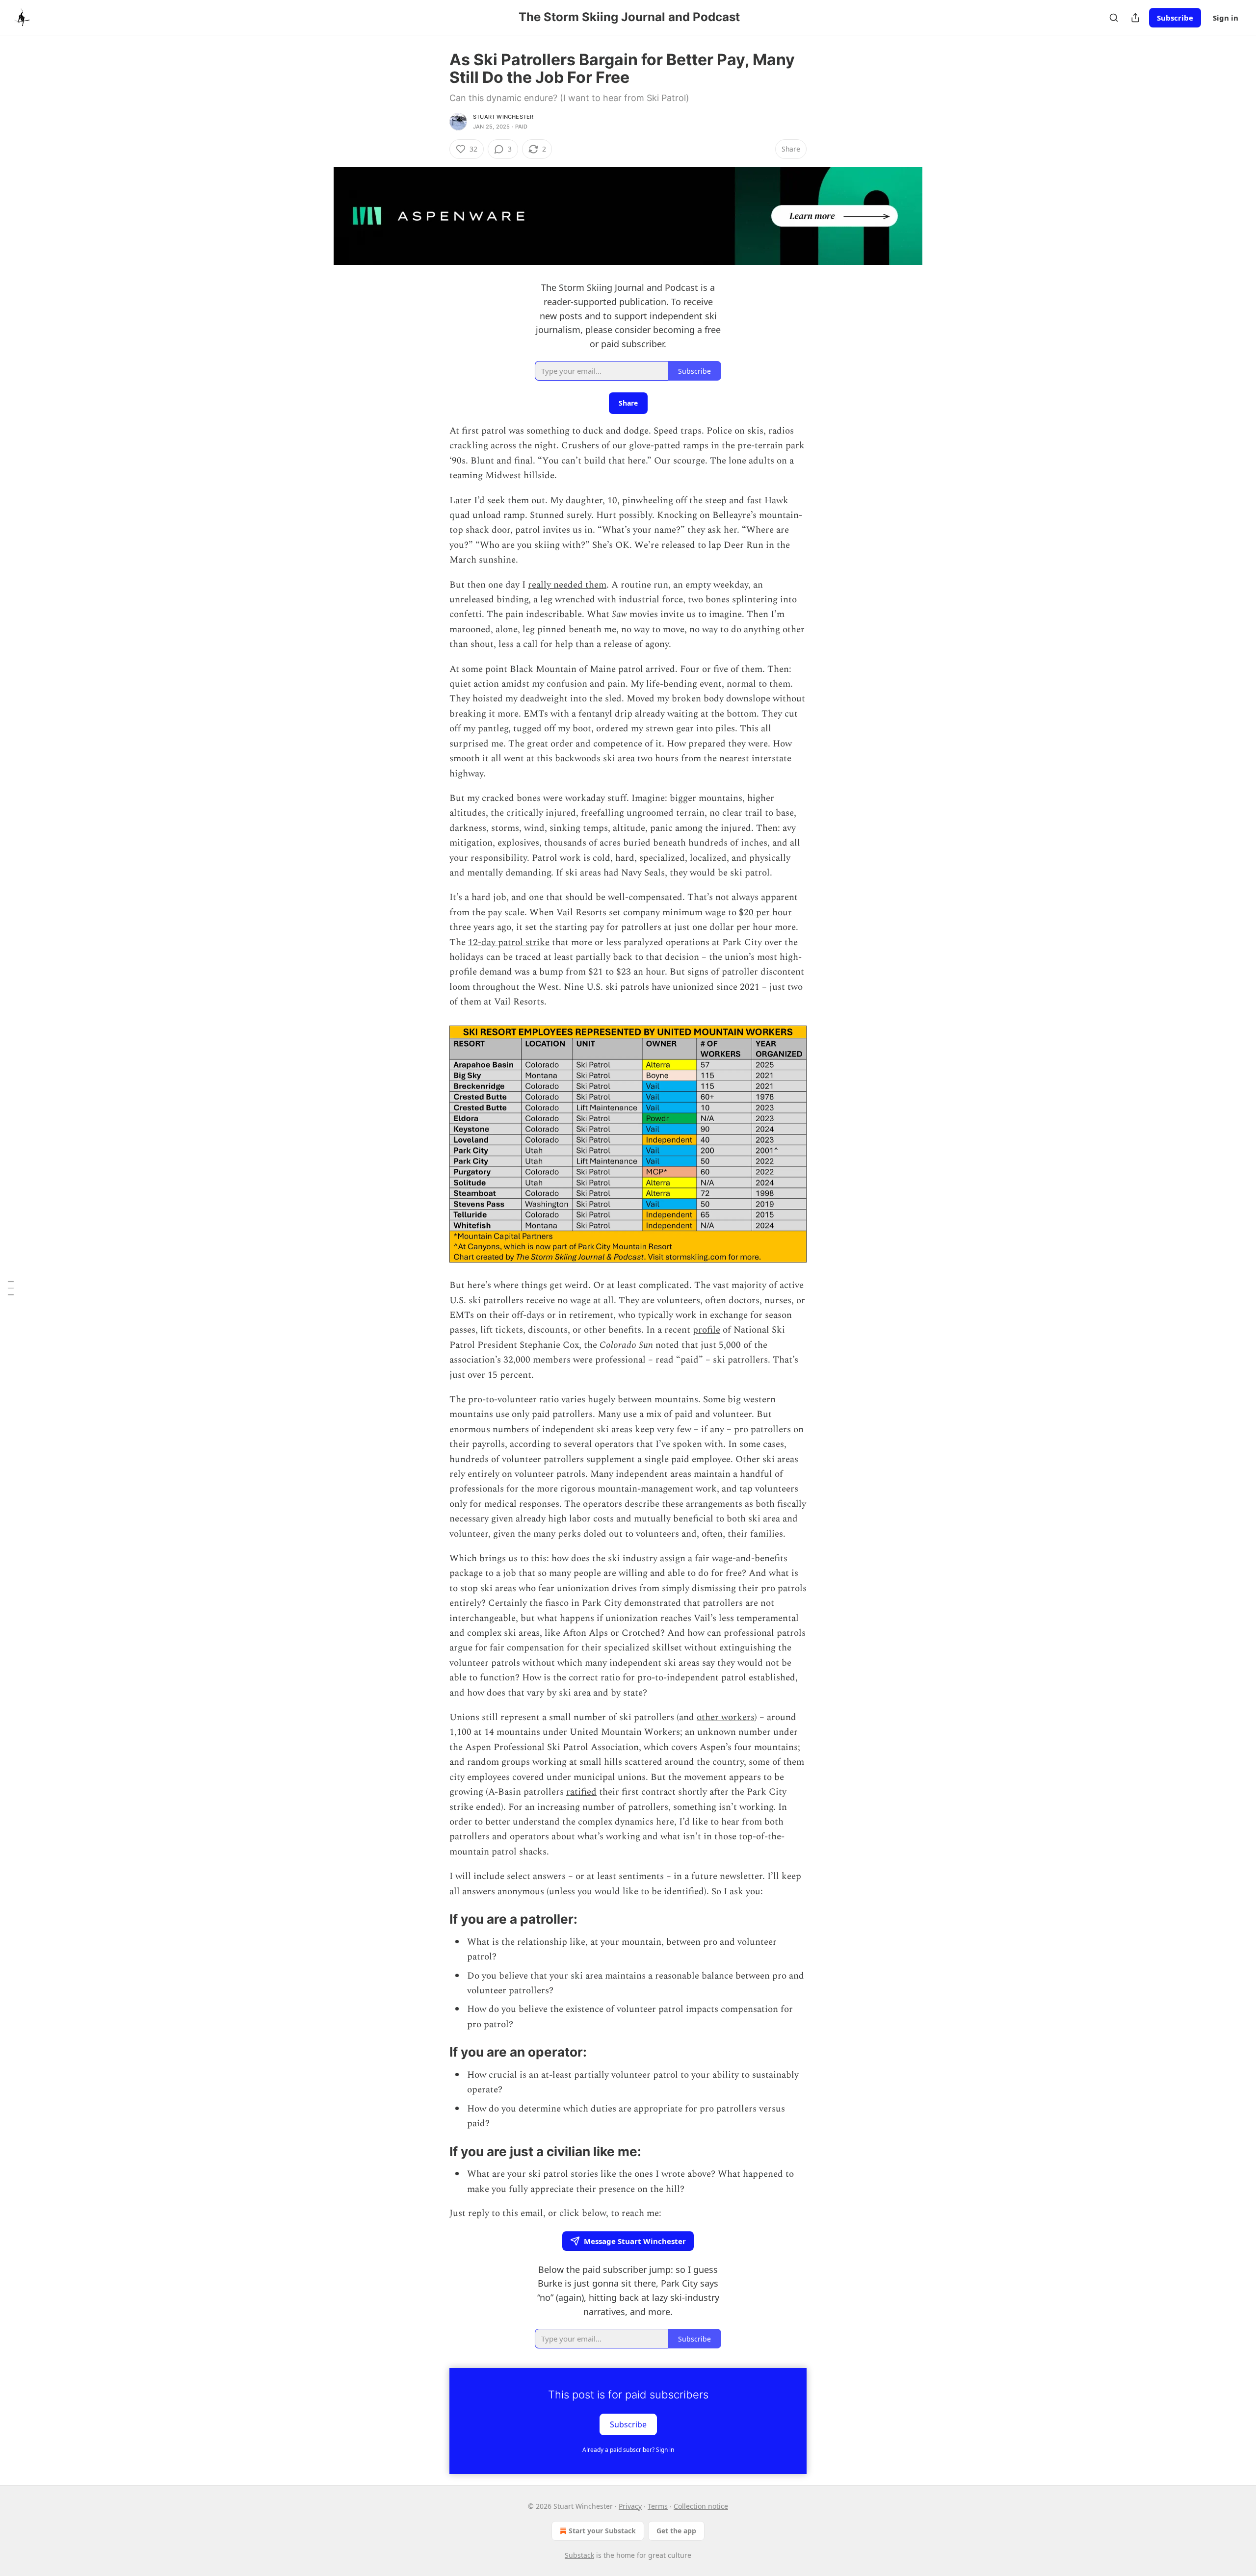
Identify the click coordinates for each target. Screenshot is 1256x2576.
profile (706, 1330)
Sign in (1226, 18)
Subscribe (1175, 18)
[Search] (1114, 18)
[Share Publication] (1135, 18)
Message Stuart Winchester (635, 2241)
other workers (726, 1717)
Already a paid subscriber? (628, 2450)
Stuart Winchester (503, 117)
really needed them (567, 585)
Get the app (676, 2531)
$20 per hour (765, 913)
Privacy (630, 2506)
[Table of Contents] (11, 1288)
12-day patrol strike (509, 942)
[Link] (436, 1919)
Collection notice (701, 2506)
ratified (581, 1792)
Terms (658, 2506)
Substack (579, 2555)
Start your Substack (602, 2531)
